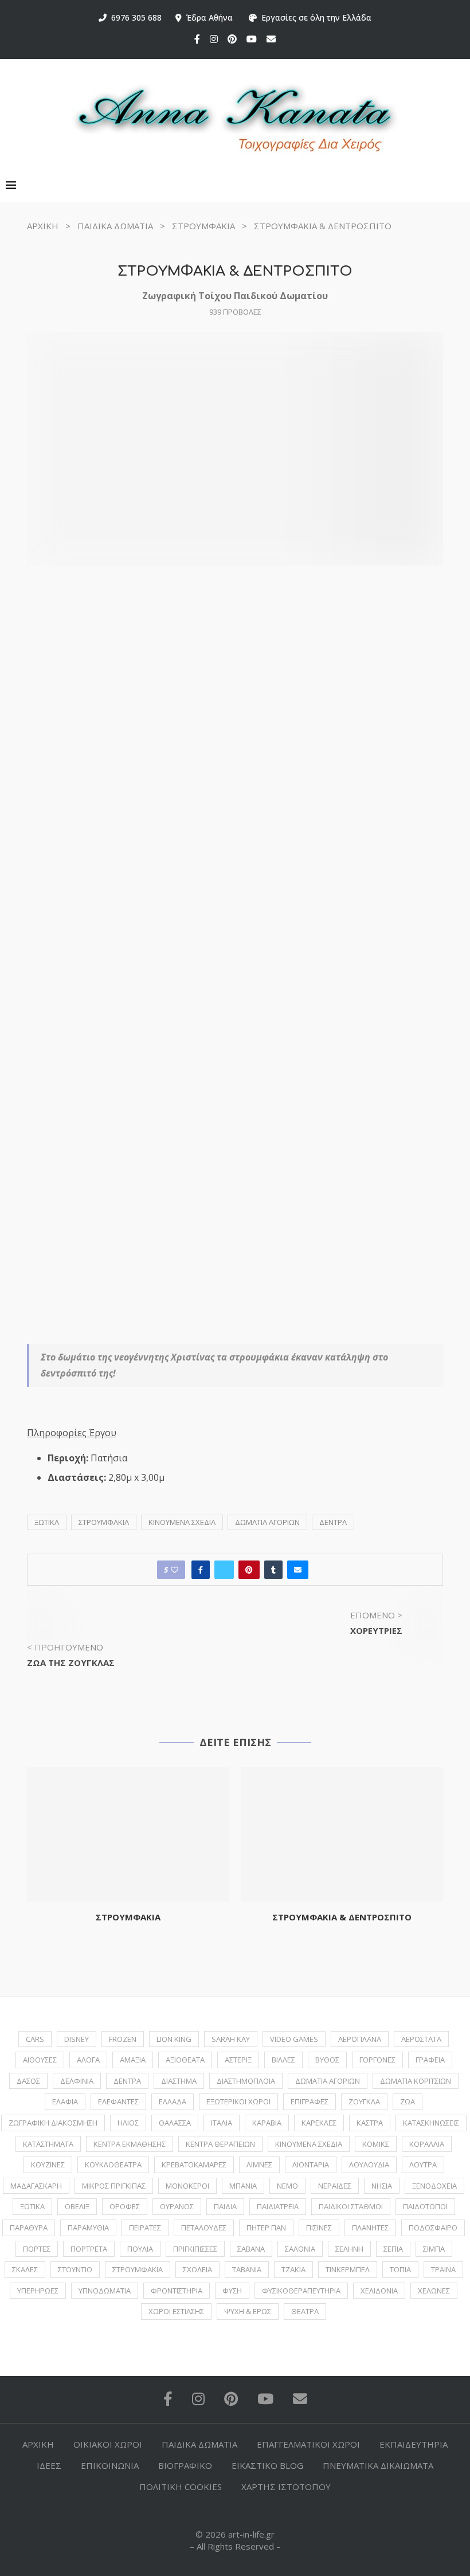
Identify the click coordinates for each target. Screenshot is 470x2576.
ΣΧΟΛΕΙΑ (197, 2269)
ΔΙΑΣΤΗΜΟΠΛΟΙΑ (246, 2081)
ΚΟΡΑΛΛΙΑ (427, 2144)
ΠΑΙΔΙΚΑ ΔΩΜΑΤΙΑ (115, 226)
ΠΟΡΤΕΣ (37, 2249)
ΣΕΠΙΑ (393, 2249)
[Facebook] (197, 39)
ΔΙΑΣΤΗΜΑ (179, 2081)
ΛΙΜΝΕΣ (259, 2165)
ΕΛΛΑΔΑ (173, 2101)
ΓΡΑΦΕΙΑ (430, 2060)
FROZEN (123, 2039)
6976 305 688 (134, 17)
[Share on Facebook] (201, 1570)
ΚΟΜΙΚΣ (376, 2144)
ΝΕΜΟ (287, 2186)
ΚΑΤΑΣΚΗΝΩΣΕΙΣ (431, 2123)
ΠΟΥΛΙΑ (140, 2249)
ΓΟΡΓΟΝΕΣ (377, 2060)
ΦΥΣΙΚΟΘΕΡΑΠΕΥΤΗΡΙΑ (301, 2291)
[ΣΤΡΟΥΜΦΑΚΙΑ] (128, 1834)
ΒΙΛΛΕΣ (283, 2060)
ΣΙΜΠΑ (434, 2249)
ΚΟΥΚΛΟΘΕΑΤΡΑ (113, 2165)
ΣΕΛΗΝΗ (349, 2249)
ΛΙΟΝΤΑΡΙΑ (311, 2165)
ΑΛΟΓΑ (88, 2060)
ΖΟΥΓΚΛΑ (364, 2101)
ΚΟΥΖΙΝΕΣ (48, 2165)
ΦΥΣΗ (232, 2291)
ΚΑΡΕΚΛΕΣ (319, 2123)
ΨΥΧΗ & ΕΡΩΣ (248, 2311)
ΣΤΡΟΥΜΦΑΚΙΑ (203, 226)
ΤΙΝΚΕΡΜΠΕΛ (348, 2269)
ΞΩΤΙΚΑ (47, 1522)
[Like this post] (175, 1570)
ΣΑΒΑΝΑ (251, 2249)
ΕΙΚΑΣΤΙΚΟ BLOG (267, 2465)
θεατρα (305, 2311)
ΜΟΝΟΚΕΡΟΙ (187, 2186)
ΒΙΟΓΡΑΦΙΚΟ (185, 2465)
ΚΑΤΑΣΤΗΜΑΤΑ (48, 2144)
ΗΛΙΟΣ (128, 2123)
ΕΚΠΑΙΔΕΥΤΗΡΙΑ (414, 2444)
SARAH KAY (231, 2039)
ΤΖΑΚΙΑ (293, 2269)
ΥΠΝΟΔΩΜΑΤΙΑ (105, 2291)
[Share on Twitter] (224, 1570)
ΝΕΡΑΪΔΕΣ (335, 2186)
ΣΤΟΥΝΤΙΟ (75, 2269)
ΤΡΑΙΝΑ (443, 2269)
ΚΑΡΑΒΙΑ (267, 2123)
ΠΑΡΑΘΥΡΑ (29, 2228)
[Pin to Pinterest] (249, 1570)
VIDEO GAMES (294, 2039)
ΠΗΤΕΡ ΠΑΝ (266, 2228)
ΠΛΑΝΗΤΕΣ (370, 2228)
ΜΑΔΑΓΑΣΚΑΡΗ (36, 2186)
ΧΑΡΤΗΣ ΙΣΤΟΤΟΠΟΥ (286, 2487)
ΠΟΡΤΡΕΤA (89, 2249)
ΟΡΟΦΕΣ (125, 2206)
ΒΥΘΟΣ (327, 2060)
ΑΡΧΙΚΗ (43, 226)
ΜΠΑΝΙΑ (243, 2186)
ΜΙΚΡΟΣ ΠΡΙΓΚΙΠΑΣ (114, 2186)
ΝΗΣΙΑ (382, 2186)
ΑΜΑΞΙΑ (133, 2060)
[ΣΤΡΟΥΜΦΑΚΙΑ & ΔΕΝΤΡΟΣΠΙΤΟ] (342, 1834)
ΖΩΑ (408, 2101)
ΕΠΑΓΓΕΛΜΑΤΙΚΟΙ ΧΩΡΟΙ (308, 2444)
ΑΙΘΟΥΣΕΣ (40, 2060)
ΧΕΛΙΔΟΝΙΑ (379, 2291)
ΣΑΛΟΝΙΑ (300, 2249)
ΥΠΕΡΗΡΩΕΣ (38, 2291)
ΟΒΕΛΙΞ (77, 2206)
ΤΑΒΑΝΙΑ (247, 2269)
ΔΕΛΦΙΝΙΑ (77, 2081)
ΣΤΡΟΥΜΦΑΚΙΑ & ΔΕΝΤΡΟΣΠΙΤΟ (342, 1917)
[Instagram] (214, 39)
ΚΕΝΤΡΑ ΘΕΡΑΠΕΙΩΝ (220, 2144)
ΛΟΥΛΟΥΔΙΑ (369, 2165)
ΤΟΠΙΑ (400, 2269)
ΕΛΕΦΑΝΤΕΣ (118, 2101)
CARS (35, 2039)
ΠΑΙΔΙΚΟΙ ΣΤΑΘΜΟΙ (351, 2206)
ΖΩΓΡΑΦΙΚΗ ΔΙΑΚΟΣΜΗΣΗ (53, 2123)
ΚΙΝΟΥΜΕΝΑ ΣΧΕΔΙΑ (182, 1522)
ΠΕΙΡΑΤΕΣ (145, 2228)
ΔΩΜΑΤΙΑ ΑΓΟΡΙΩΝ (267, 1522)
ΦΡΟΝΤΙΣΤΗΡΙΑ (177, 2291)
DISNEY (77, 2039)
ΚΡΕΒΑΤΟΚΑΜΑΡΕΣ (194, 2165)
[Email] (271, 39)
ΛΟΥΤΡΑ (423, 2165)
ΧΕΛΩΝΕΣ (434, 2291)
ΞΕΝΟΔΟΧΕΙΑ (434, 2186)
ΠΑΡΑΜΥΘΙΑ (88, 2228)
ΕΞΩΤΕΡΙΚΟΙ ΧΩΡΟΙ (238, 2101)
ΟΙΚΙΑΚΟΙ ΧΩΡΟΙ (108, 2444)
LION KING (174, 2039)
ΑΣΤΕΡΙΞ (238, 2060)
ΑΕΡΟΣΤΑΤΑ (421, 2039)
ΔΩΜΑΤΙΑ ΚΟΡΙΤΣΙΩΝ (416, 2081)
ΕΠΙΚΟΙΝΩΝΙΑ (110, 2465)
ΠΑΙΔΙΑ (225, 2206)
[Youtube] (252, 39)
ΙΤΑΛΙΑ (222, 2123)
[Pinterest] (232, 39)
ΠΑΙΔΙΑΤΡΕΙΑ (278, 2206)
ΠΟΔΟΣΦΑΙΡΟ (433, 2228)
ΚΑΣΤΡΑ (370, 2123)
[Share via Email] (298, 1570)
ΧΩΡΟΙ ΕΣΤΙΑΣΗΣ (176, 2311)
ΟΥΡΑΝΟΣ (177, 2206)
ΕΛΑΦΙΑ (65, 2101)
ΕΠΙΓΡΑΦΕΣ (310, 2101)
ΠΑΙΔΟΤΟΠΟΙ (425, 2206)
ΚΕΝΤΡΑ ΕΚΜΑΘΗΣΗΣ (130, 2144)
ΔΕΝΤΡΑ (333, 1522)
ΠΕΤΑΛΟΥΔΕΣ (204, 2228)
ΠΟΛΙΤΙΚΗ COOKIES (181, 2487)
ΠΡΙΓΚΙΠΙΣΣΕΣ (195, 2249)
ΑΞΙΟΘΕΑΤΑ (185, 2060)
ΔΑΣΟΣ (28, 2081)
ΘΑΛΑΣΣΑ (175, 2123)
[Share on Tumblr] (273, 1570)
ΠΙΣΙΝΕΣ (319, 2228)
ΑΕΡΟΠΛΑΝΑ (360, 2039)
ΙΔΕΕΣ (49, 2465)
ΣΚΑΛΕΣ (25, 2269)
